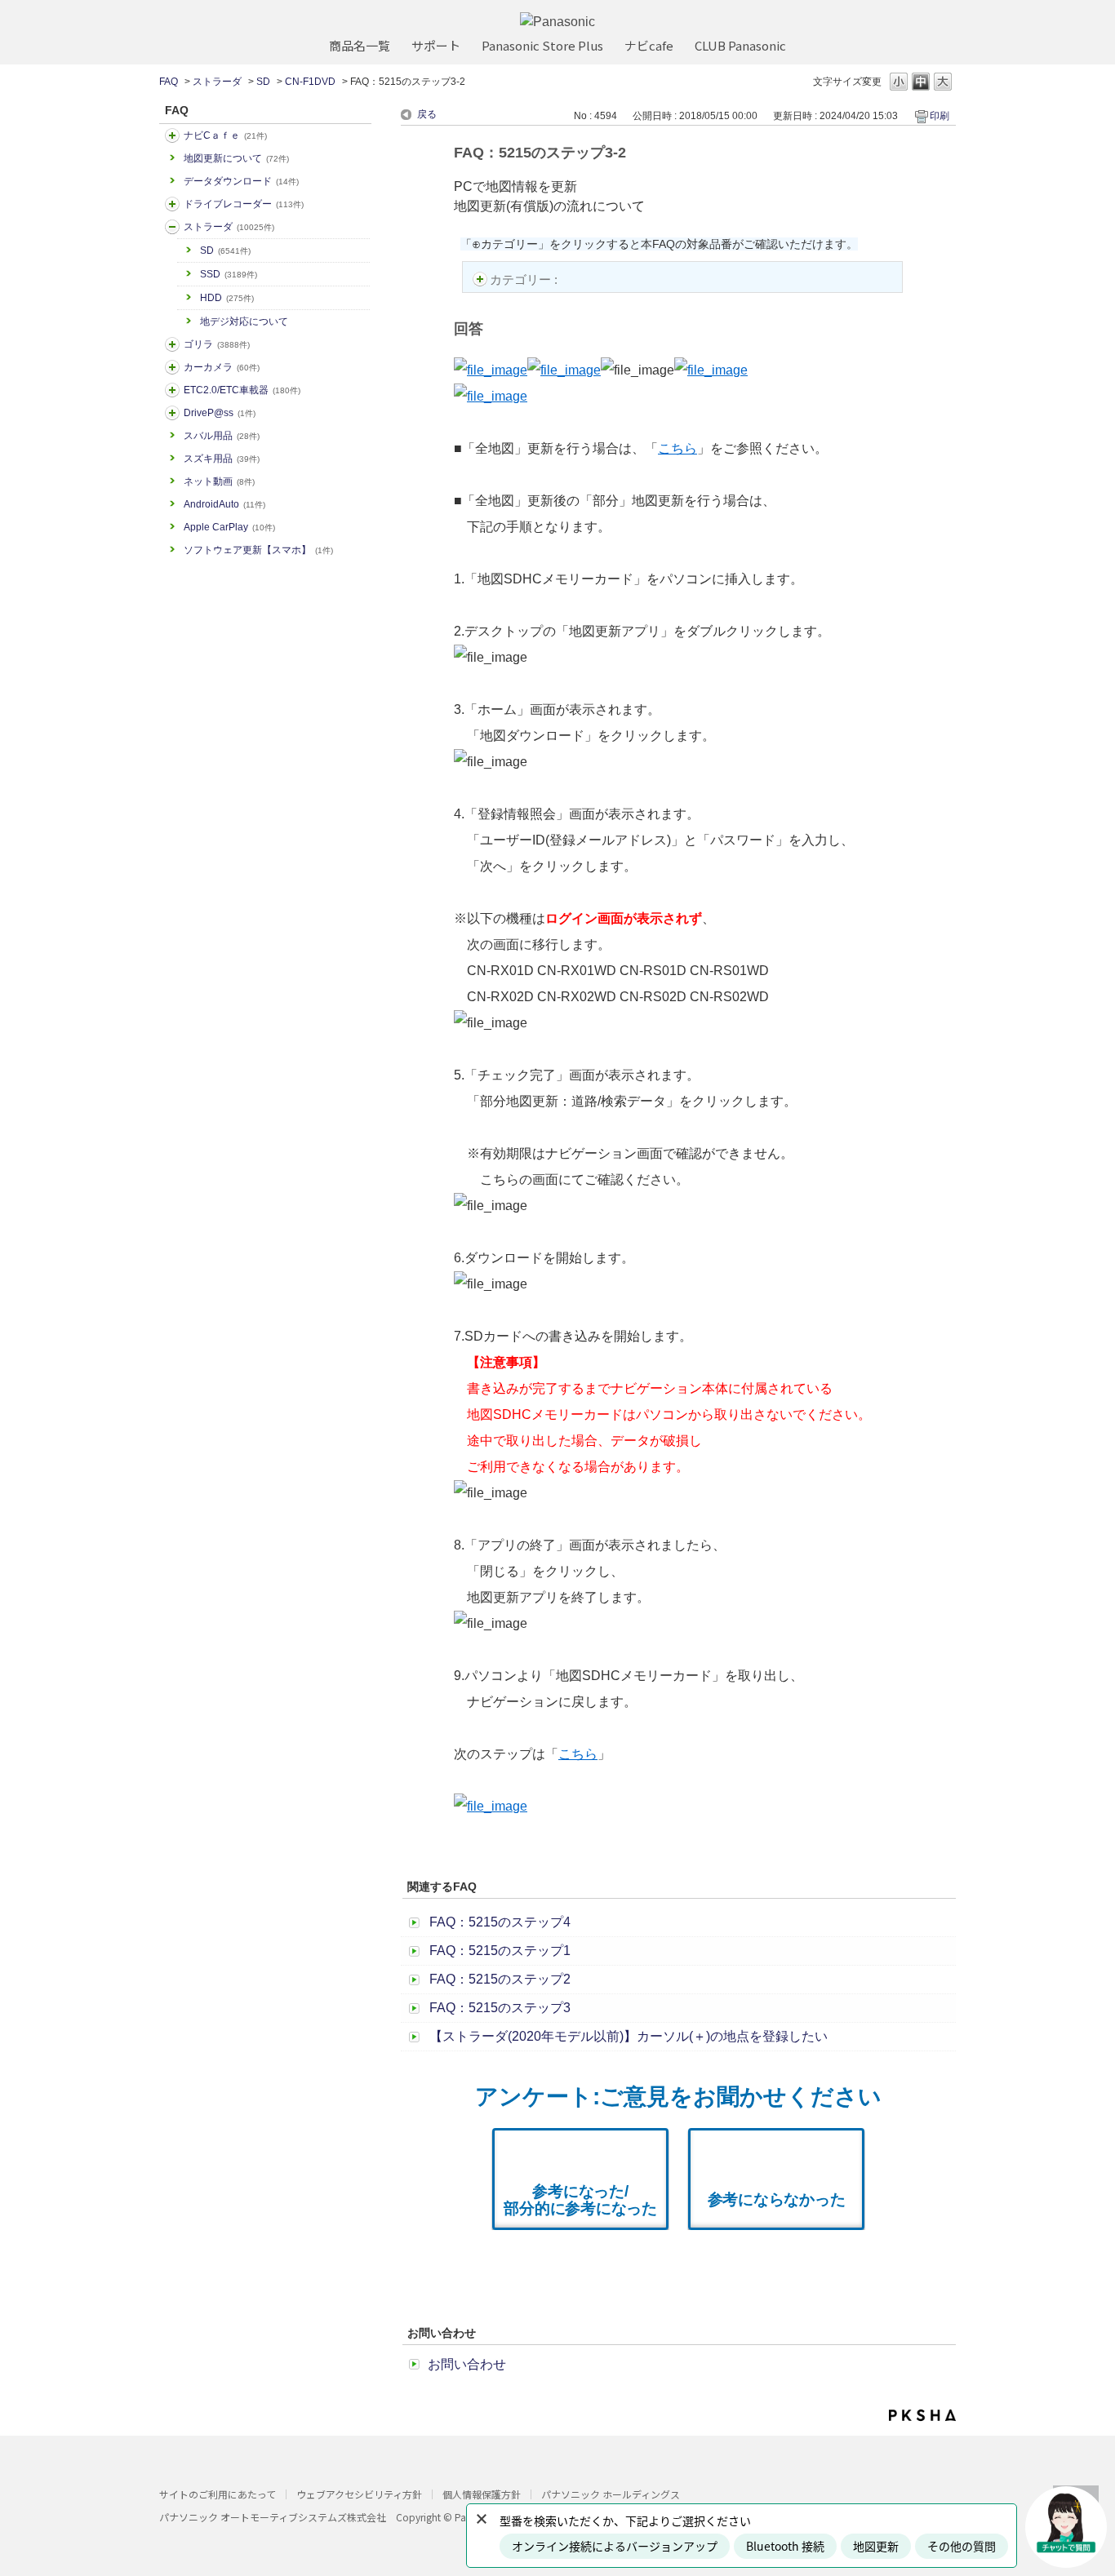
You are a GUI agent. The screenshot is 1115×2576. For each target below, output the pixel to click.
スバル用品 (222, 436)
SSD (229, 274)
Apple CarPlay (229, 527)
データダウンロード (241, 181)
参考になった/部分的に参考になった (580, 2200)
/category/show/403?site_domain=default (172, 413)
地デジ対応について (244, 321)
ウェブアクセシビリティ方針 (359, 2494)
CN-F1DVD (310, 82)
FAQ (169, 82)
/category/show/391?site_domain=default (172, 227)
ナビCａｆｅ (225, 135)
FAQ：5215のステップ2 (500, 1979)
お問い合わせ (467, 2364)
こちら (677, 448)
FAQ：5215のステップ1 (500, 1951)
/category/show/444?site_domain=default (172, 390)
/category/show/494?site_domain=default (172, 367)
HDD (227, 298)
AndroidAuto (224, 504)
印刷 (940, 116)
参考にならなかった (777, 2199)
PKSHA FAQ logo (922, 2415)
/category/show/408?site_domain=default (172, 135)
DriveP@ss (220, 413)
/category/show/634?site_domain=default (172, 204)
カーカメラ (222, 367)
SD (263, 82)
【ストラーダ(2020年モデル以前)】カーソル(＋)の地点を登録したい (629, 2036)
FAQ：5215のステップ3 (500, 2008)
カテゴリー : (525, 279)
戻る (427, 114)
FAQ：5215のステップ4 (500, 1922)
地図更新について (236, 158)
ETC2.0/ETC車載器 (242, 390)
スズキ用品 (222, 459)
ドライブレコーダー (244, 204)
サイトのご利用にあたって (218, 2494)
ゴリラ (217, 344)
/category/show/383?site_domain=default (172, 344)
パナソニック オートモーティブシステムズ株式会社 (273, 2517)
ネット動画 (219, 481)
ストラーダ (217, 82)
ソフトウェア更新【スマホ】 (258, 550)
